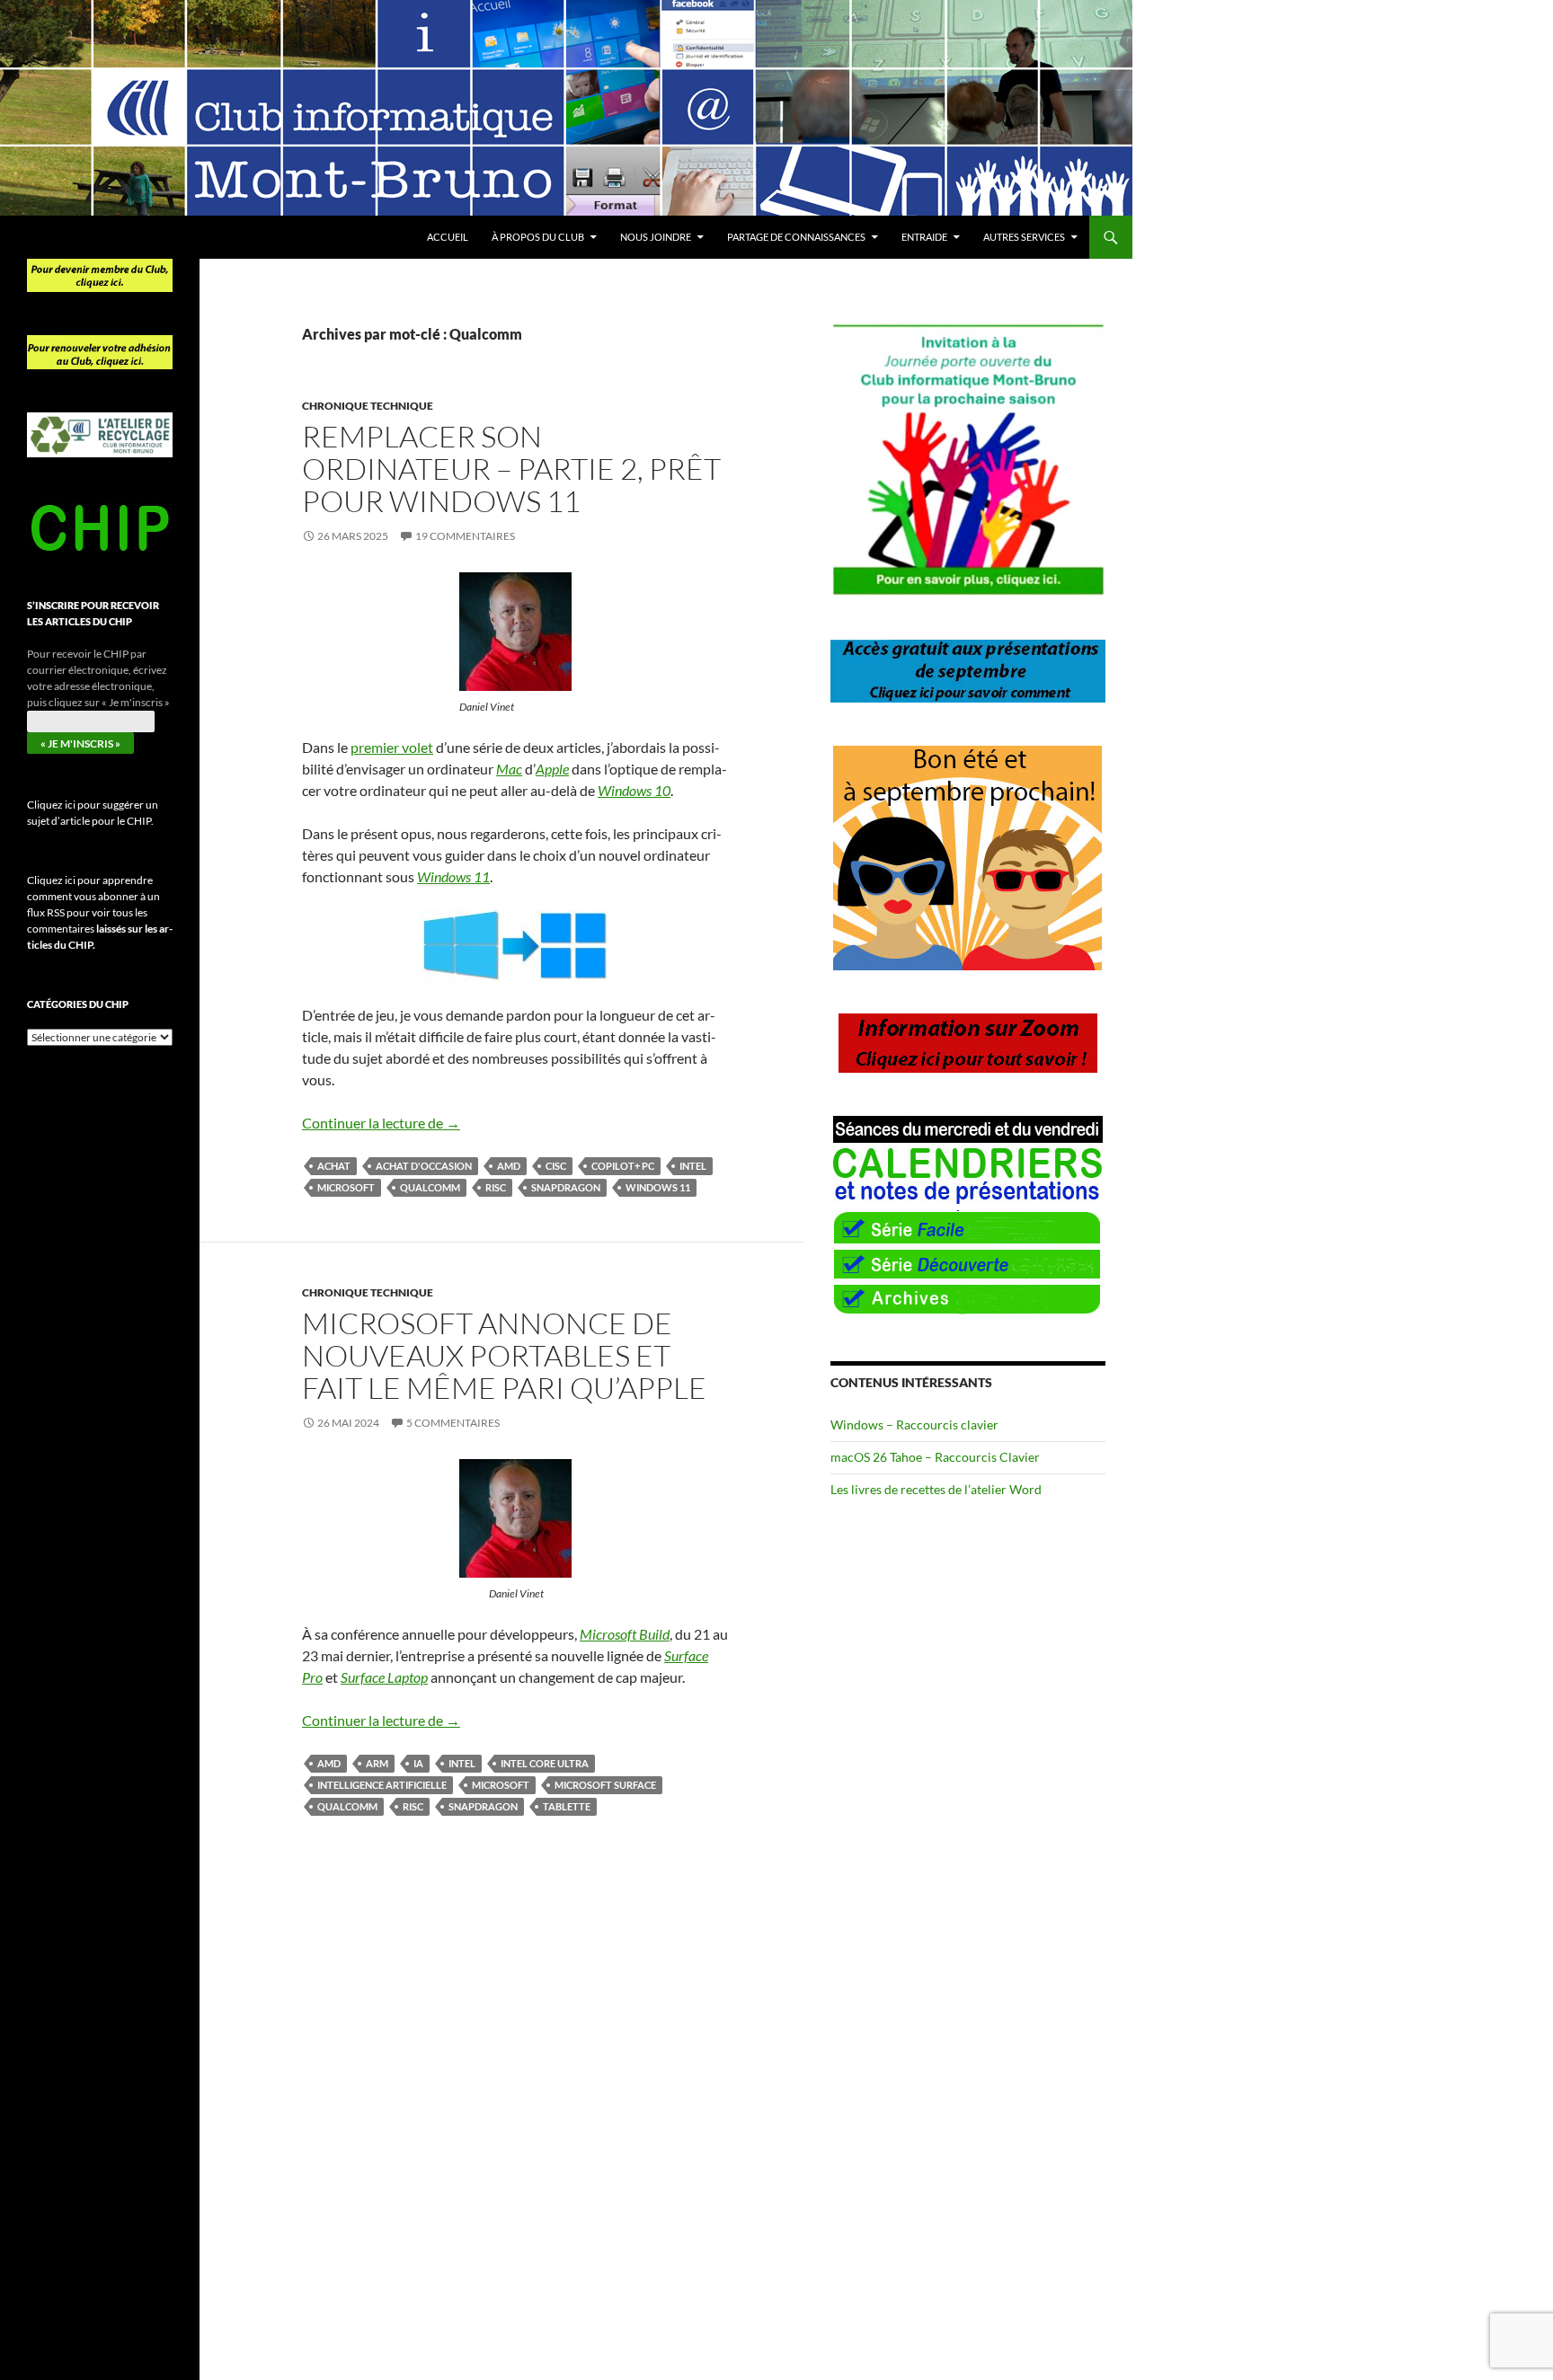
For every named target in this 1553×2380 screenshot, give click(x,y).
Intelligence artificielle (382, 1785)
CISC (556, 1166)
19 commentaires (465, 536)
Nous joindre (656, 237)
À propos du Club (538, 237)
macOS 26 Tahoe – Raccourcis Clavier (935, 1457)
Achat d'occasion (424, 1166)
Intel (693, 1166)
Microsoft (346, 1187)
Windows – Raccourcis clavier (914, 1424)
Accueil (448, 237)
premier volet (392, 747)
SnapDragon (566, 1187)
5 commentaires (453, 1423)
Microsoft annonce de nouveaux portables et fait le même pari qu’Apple (504, 1355)
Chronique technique (368, 406)
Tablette (567, 1806)
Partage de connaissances (796, 237)
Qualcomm (430, 1187)
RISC (496, 1187)
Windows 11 (658, 1187)
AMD (509, 1166)
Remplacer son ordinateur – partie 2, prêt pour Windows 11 (511, 469)
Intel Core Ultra (545, 1763)
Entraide (924, 237)
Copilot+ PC (623, 1166)
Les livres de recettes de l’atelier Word (936, 1489)
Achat (334, 1166)
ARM (377, 1763)
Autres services (1024, 237)
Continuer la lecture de (381, 1123)
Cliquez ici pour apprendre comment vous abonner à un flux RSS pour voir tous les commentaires (100, 912)
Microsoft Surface (605, 1785)
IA (418, 1763)
